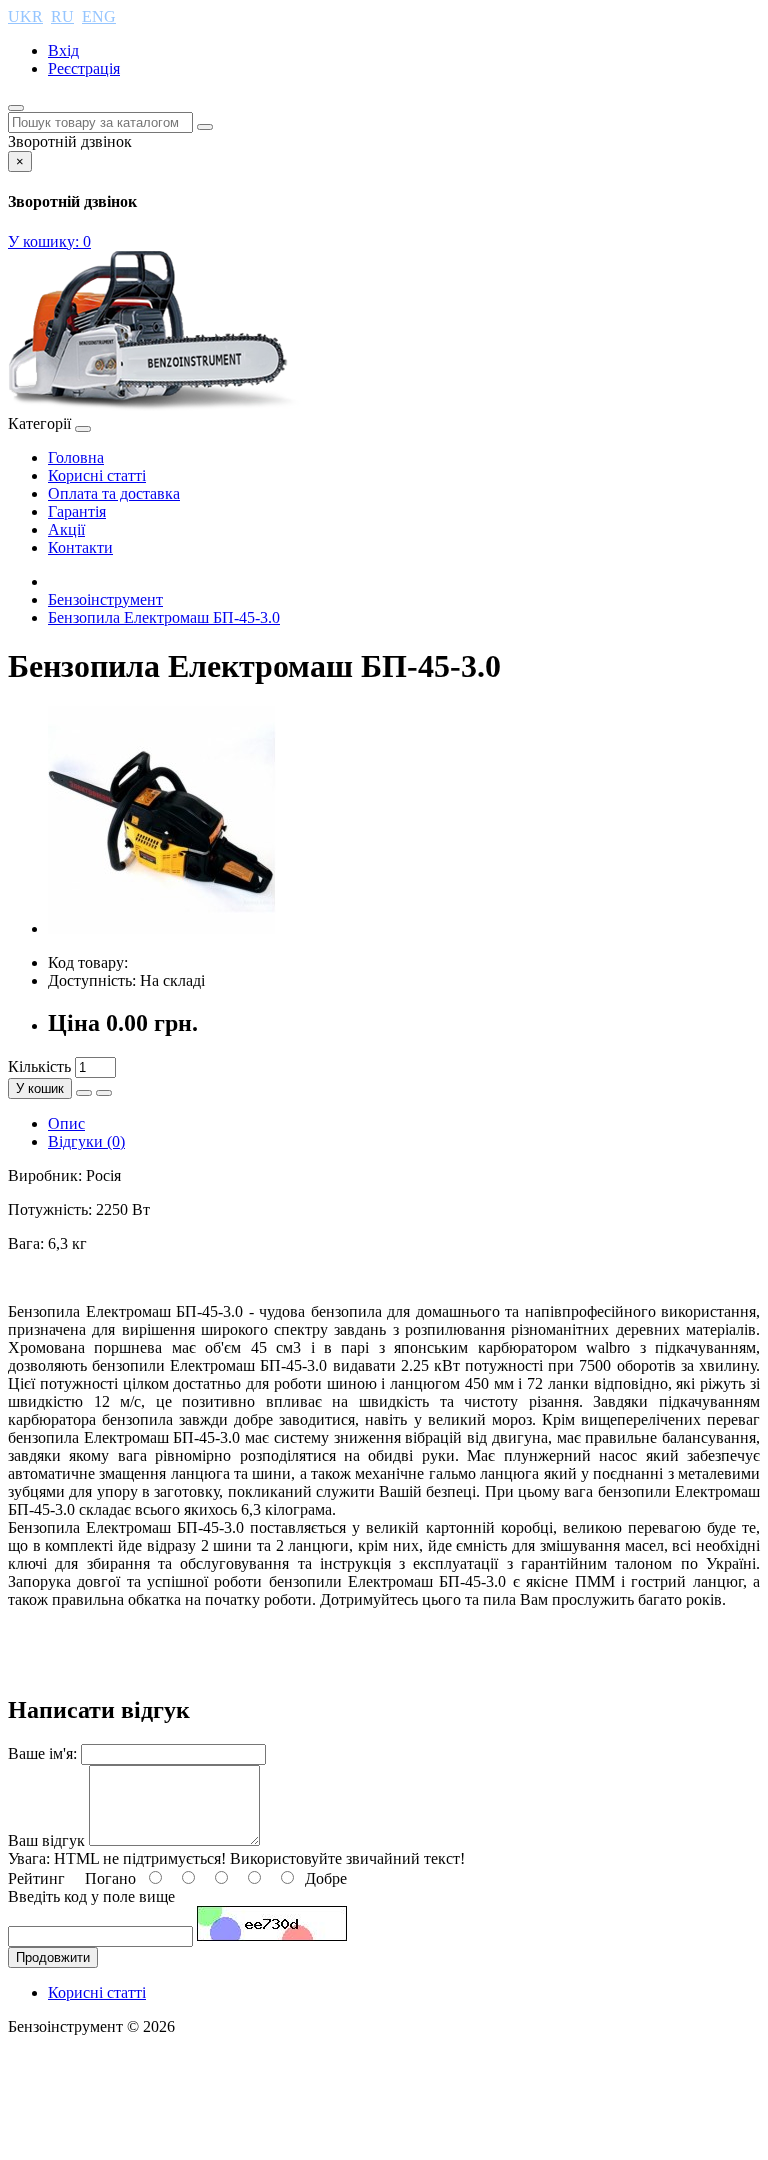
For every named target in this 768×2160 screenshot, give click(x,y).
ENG (99, 16)
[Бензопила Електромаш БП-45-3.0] (162, 928)
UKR (25, 16)
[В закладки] (84, 1093)
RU (62, 16)
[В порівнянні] (104, 1093)
